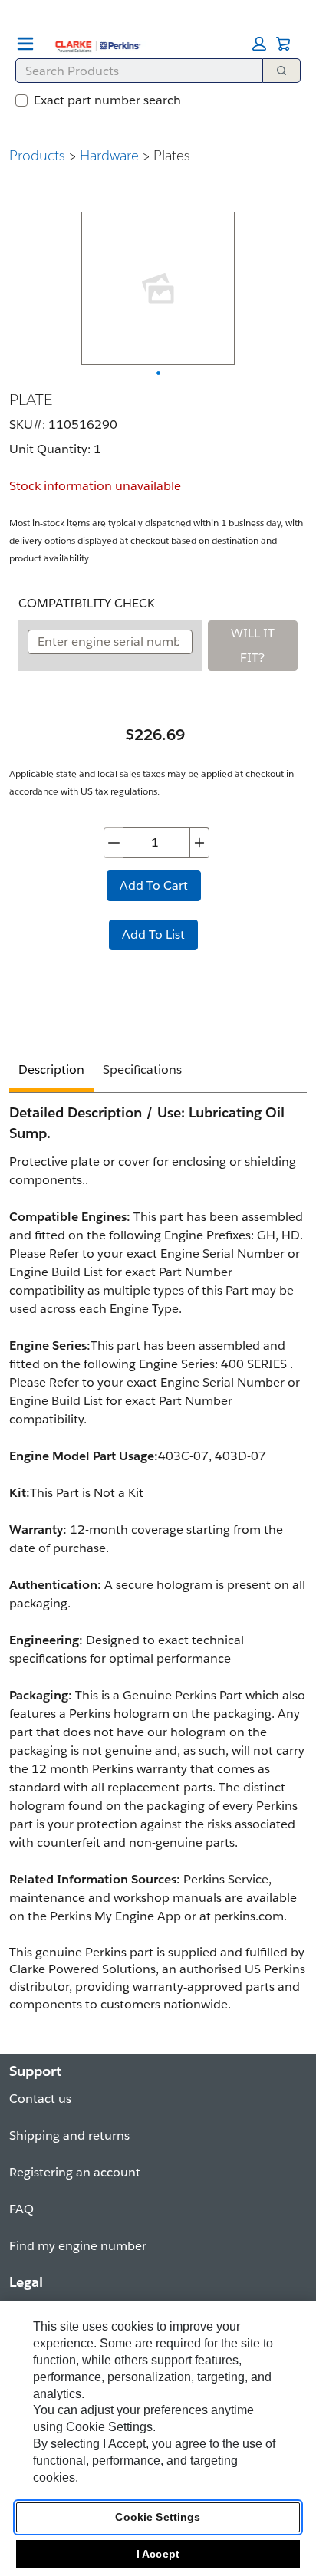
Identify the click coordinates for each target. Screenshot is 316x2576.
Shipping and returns (69, 2135)
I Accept (158, 2554)
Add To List (153, 934)
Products (37, 155)
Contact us (40, 2099)
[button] (259, 44)
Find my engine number (78, 2246)
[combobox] (133, 71)
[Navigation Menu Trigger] (25, 44)
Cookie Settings (158, 2517)
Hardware (109, 155)
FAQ (21, 2209)
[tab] (51, 1072)
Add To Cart (154, 885)
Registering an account (75, 2172)
